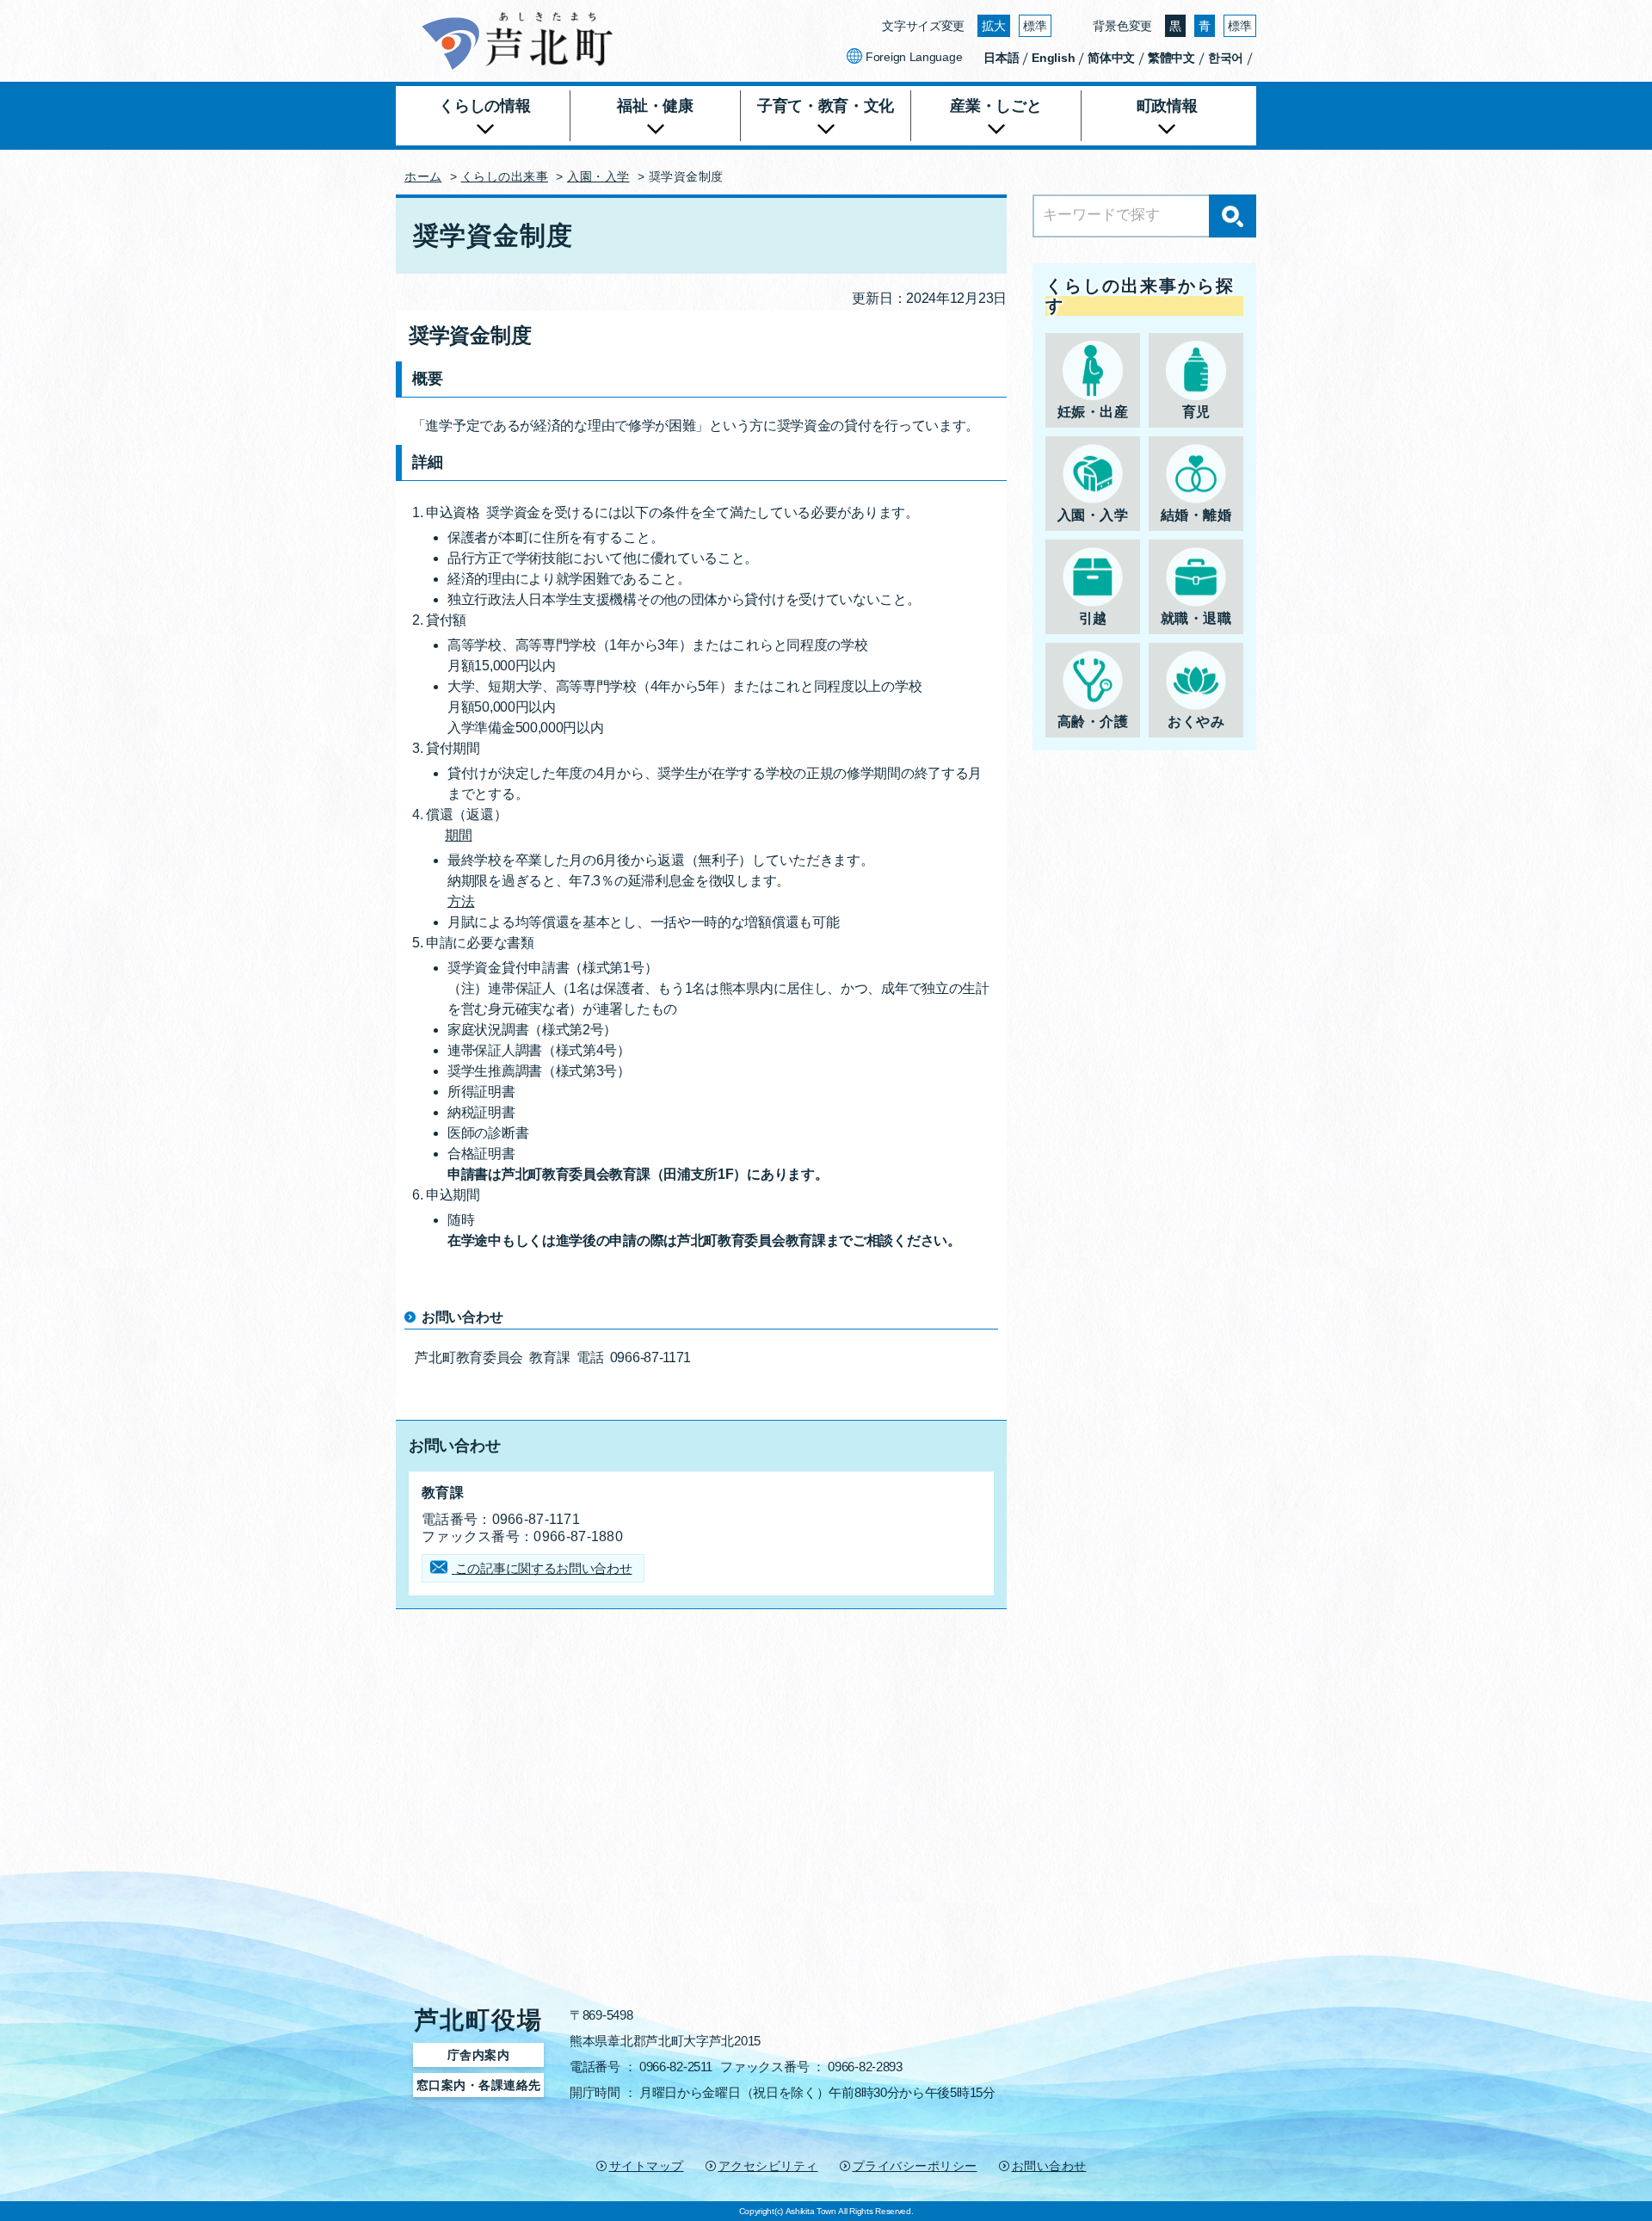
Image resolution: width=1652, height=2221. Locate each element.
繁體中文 (1171, 58)
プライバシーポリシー (915, 2166)
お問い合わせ (1049, 2166)
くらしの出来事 (505, 176)
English (1053, 58)
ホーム (423, 176)
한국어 (1226, 58)
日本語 (1001, 58)
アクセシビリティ (768, 2166)
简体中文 (1111, 58)
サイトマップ (647, 2166)
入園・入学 (598, 176)
